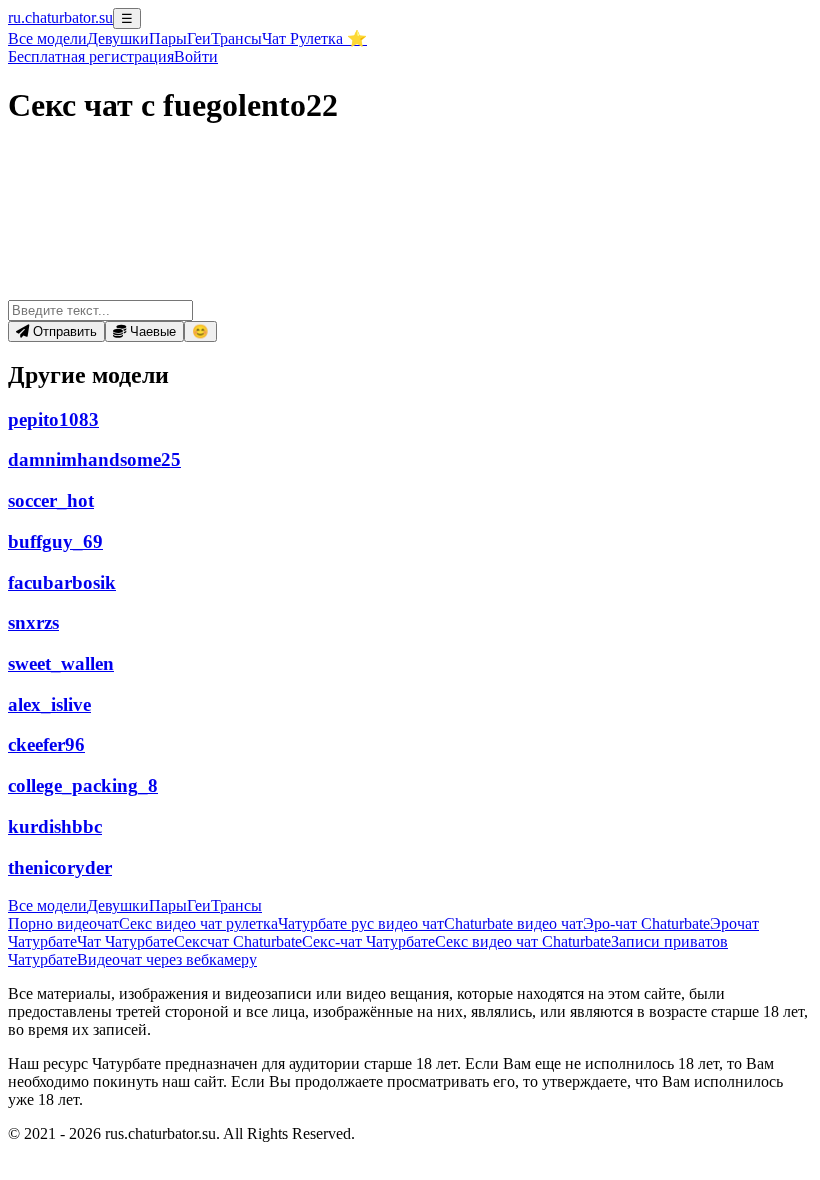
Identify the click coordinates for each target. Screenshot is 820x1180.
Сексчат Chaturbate (238, 941)
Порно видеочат (63, 923)
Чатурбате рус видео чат (361, 923)
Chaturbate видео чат (513, 923)
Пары (168, 38)
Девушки (118, 38)
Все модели (47, 905)
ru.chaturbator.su (60, 17)
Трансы (236, 38)
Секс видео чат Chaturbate (523, 941)
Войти (196, 56)
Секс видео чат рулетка (198, 923)
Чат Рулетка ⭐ (314, 38)
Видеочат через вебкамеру (167, 959)
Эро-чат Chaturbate (646, 923)
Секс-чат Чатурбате (368, 941)
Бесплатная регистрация (91, 56)
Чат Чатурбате (125, 941)
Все (47, 38)
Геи (199, 38)
